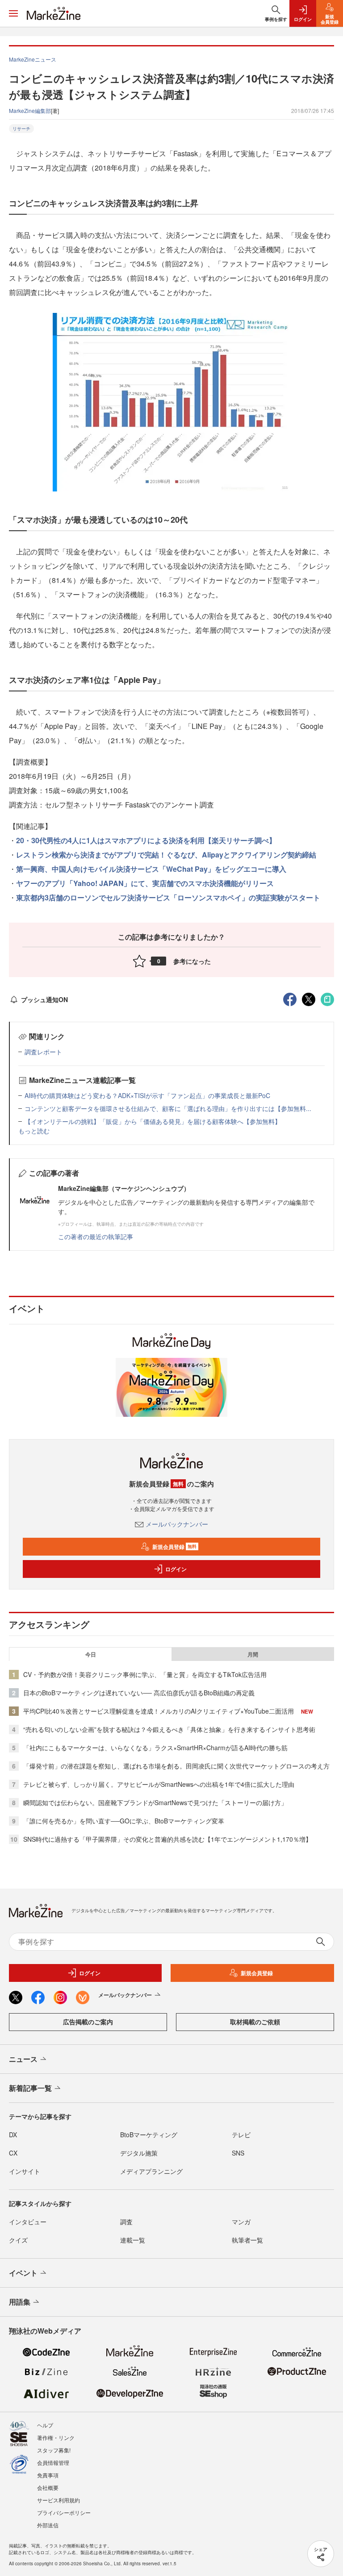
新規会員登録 (174, 1547)
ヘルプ (45, 2425)
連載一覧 (133, 2240)
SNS (238, 2153)
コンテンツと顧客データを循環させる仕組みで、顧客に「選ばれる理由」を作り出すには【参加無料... (168, 1108)
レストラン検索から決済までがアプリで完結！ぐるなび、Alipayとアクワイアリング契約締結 (166, 855)
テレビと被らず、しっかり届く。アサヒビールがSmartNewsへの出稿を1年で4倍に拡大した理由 (159, 1784)
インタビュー (28, 2222)
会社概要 (48, 2487)
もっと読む (34, 1131)
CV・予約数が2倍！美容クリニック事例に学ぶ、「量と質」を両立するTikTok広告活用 (145, 1674)
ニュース (23, 2059)
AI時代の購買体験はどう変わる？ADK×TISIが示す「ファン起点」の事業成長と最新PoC (147, 1095)
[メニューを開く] (13, 13)
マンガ (241, 2222)
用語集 (20, 2302)
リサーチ (21, 129)
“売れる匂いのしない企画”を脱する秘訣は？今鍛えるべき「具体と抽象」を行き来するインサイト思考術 (169, 1729)
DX (13, 2135)
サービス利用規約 (59, 2500)
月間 (253, 1654)
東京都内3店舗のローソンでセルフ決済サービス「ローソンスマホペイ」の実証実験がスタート (168, 897)
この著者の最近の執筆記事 (96, 1236)
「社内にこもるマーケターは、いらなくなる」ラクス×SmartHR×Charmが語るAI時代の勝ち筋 (155, 1748)
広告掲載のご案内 (88, 2022)
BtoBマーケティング (149, 2135)
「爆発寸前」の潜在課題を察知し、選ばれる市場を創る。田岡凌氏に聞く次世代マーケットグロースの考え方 (176, 1766)
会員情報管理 (53, 2462)
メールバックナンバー (177, 1524)
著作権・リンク (56, 2437)
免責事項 (48, 2475)
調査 (126, 2222)
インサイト (25, 2171)
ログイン (176, 1569)
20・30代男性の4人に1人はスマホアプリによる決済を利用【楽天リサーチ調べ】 (146, 840)
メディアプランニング (151, 2171)
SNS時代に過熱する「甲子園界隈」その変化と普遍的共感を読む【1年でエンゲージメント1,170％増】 (167, 1839)
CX (13, 2153)
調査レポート (43, 1052)
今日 (91, 1654)
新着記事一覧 (30, 2088)
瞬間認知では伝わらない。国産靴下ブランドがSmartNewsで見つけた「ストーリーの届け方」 (155, 1802)
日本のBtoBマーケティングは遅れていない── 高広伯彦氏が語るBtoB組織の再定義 (139, 1693)
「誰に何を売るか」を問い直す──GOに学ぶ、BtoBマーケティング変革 (124, 1821)
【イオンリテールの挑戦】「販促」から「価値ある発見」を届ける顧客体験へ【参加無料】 (153, 1121)
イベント (23, 2273)
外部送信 (48, 2525)
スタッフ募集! (54, 2450)
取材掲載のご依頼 (255, 2022)
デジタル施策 (139, 2153)
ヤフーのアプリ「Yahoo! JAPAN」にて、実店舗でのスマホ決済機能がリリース (145, 883)
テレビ (241, 2135)
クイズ (18, 2240)
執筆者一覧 (247, 2240)
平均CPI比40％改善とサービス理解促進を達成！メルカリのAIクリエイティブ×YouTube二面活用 (159, 1711)
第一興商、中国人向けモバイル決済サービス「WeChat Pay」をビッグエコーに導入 (151, 869)
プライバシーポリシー (64, 2512)
